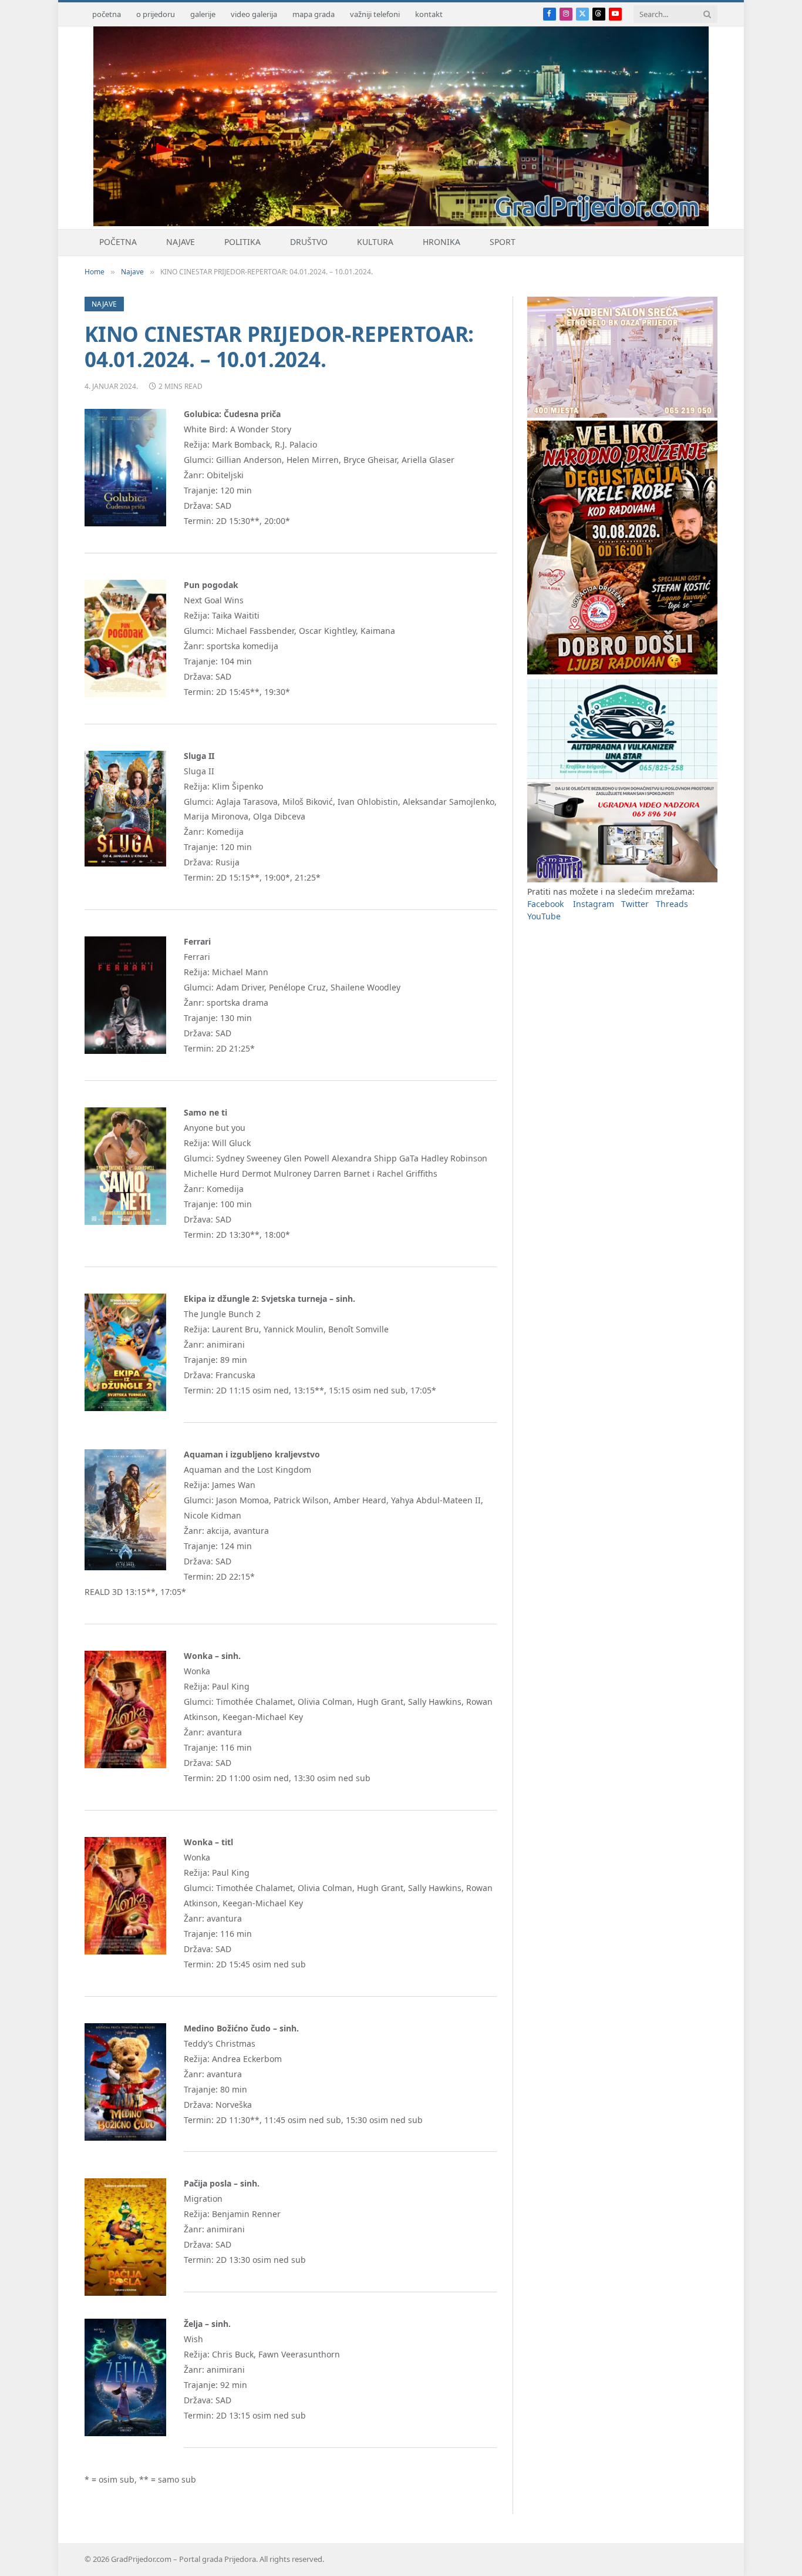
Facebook (545, 904)
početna (107, 14)
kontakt (429, 14)
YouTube (544, 916)
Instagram (594, 904)
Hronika (442, 242)
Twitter (635, 904)
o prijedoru (156, 14)
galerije (203, 14)
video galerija (254, 14)
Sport (503, 242)
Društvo (309, 242)
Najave (181, 242)
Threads (672, 904)
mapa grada (314, 14)
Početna (118, 242)
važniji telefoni (375, 14)
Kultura (375, 242)
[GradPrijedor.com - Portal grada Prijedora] (401, 223)
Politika (242, 242)
